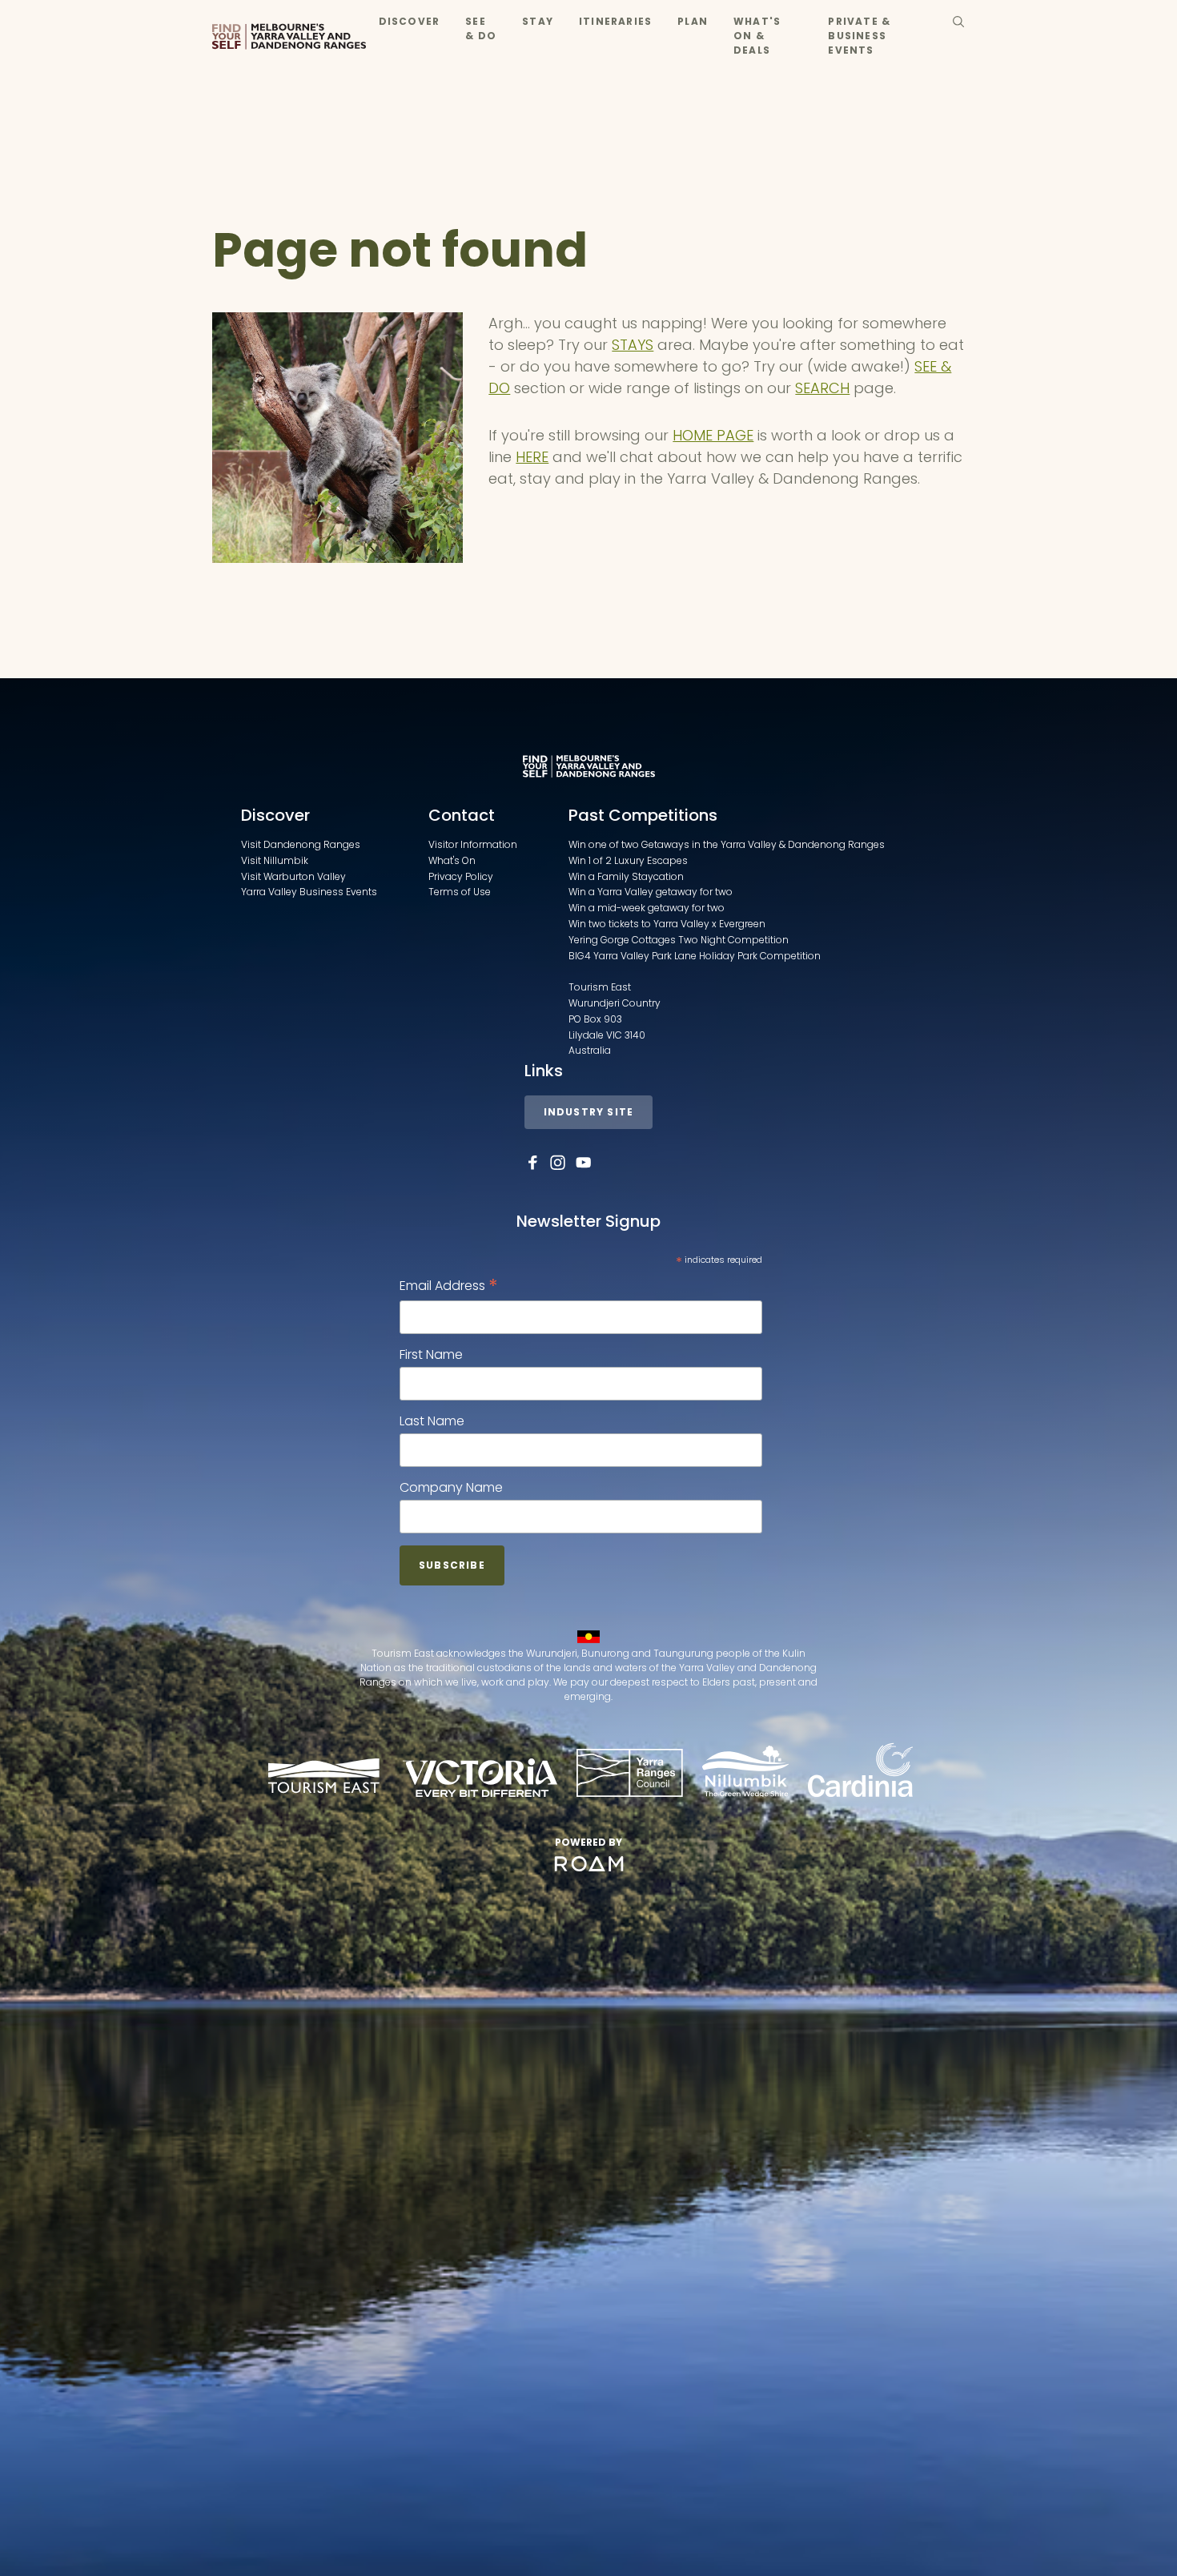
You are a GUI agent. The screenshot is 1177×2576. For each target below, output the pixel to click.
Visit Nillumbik (275, 860)
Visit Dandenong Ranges (301, 844)
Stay (538, 21)
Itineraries (615, 21)
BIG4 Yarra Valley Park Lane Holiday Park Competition (695, 956)
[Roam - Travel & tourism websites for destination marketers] (589, 1864)
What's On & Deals (757, 36)
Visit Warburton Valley (293, 876)
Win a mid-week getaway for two (647, 908)
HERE (532, 457)
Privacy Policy (461, 876)
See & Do (481, 28)
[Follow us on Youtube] (584, 1163)
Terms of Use (460, 892)
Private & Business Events (859, 36)
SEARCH (822, 388)
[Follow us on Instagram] (558, 1163)
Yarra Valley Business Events (309, 892)
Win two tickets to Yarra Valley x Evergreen (667, 924)
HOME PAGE (713, 435)
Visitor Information (473, 844)
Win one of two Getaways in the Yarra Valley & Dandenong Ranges (727, 844)
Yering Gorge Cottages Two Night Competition (679, 940)
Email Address (449, 1286)
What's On (452, 860)
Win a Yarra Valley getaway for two (651, 892)
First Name (431, 1354)
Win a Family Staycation (626, 876)
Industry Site (589, 1112)
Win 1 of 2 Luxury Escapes (628, 860)
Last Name (432, 1421)
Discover (410, 21)
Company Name (451, 1487)
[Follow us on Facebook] (532, 1163)
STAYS (633, 345)
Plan (693, 21)
